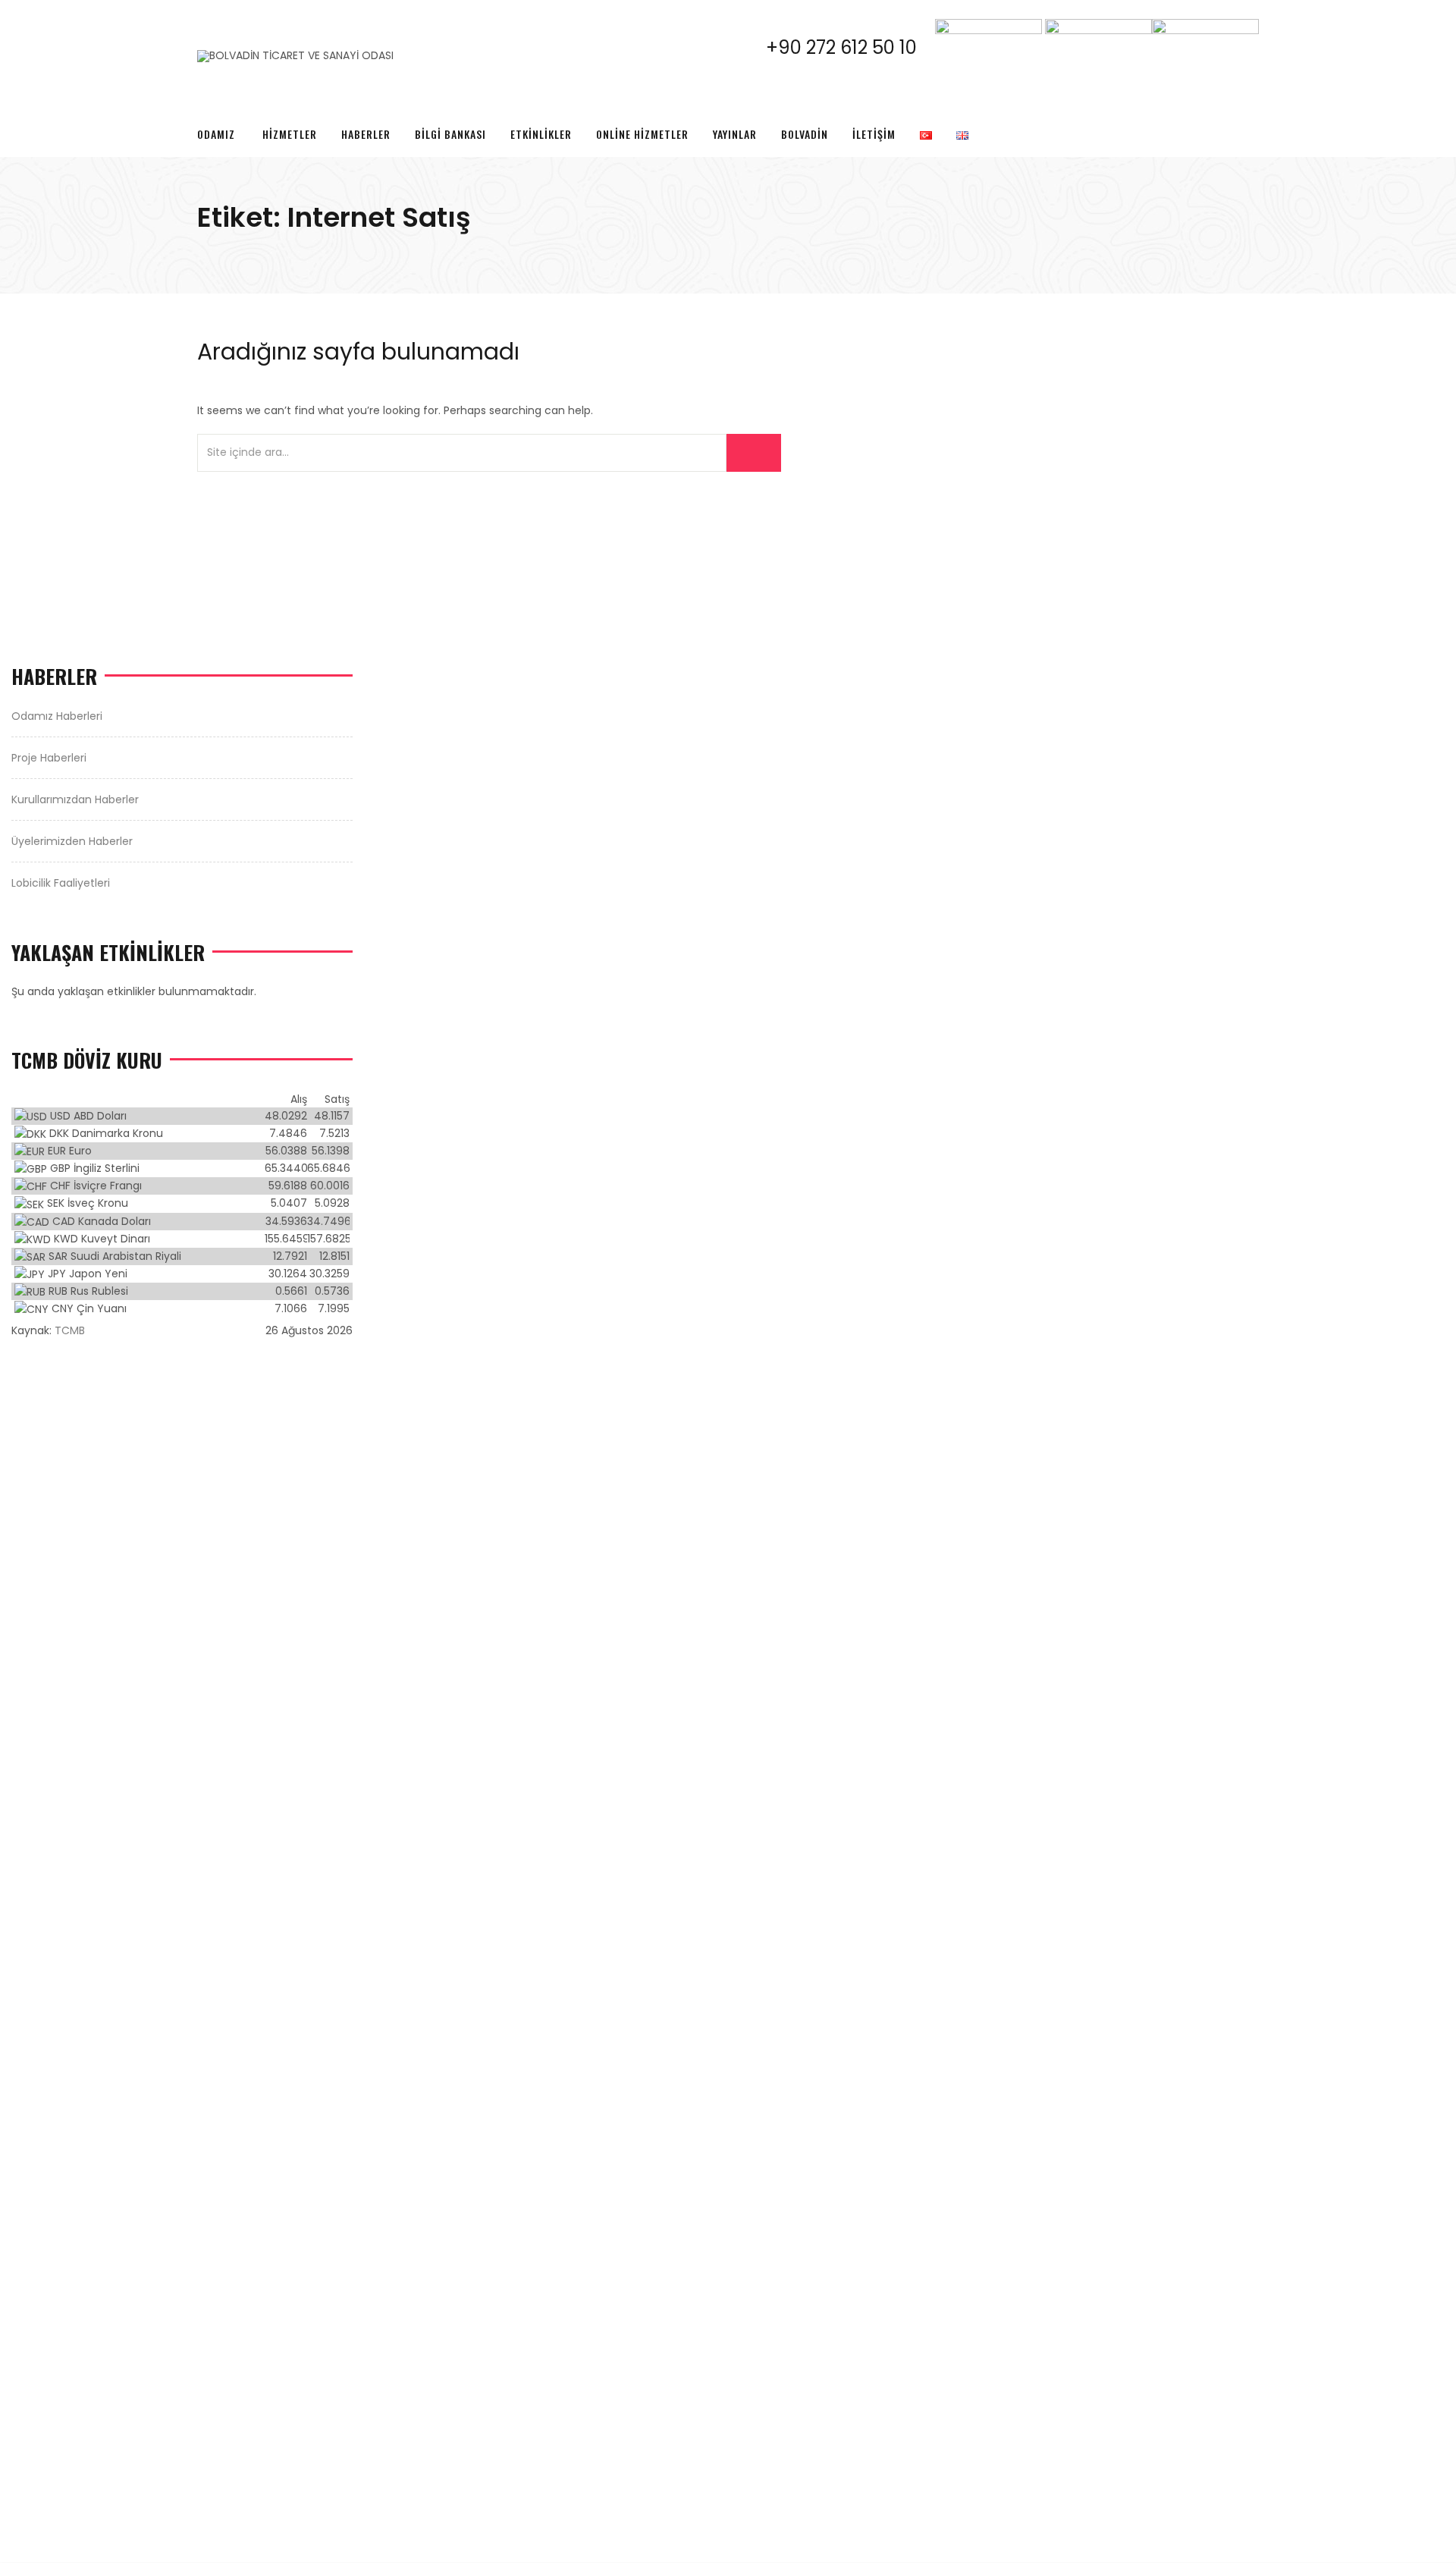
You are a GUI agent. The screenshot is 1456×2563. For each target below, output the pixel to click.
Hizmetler (290, 134)
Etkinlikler (541, 134)
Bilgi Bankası (450, 134)
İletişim (874, 134)
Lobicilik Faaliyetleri (61, 883)
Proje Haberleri (49, 758)
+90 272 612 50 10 (850, 47)
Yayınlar (735, 134)
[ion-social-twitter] (1194, 85)
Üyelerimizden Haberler (72, 841)
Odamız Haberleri (57, 716)
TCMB (70, 1330)
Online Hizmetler (642, 134)
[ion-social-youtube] (1247, 85)
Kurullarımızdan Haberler (75, 799)
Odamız (216, 134)
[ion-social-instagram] (1220, 85)
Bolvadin (805, 134)
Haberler (366, 134)
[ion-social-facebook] (1167, 85)
